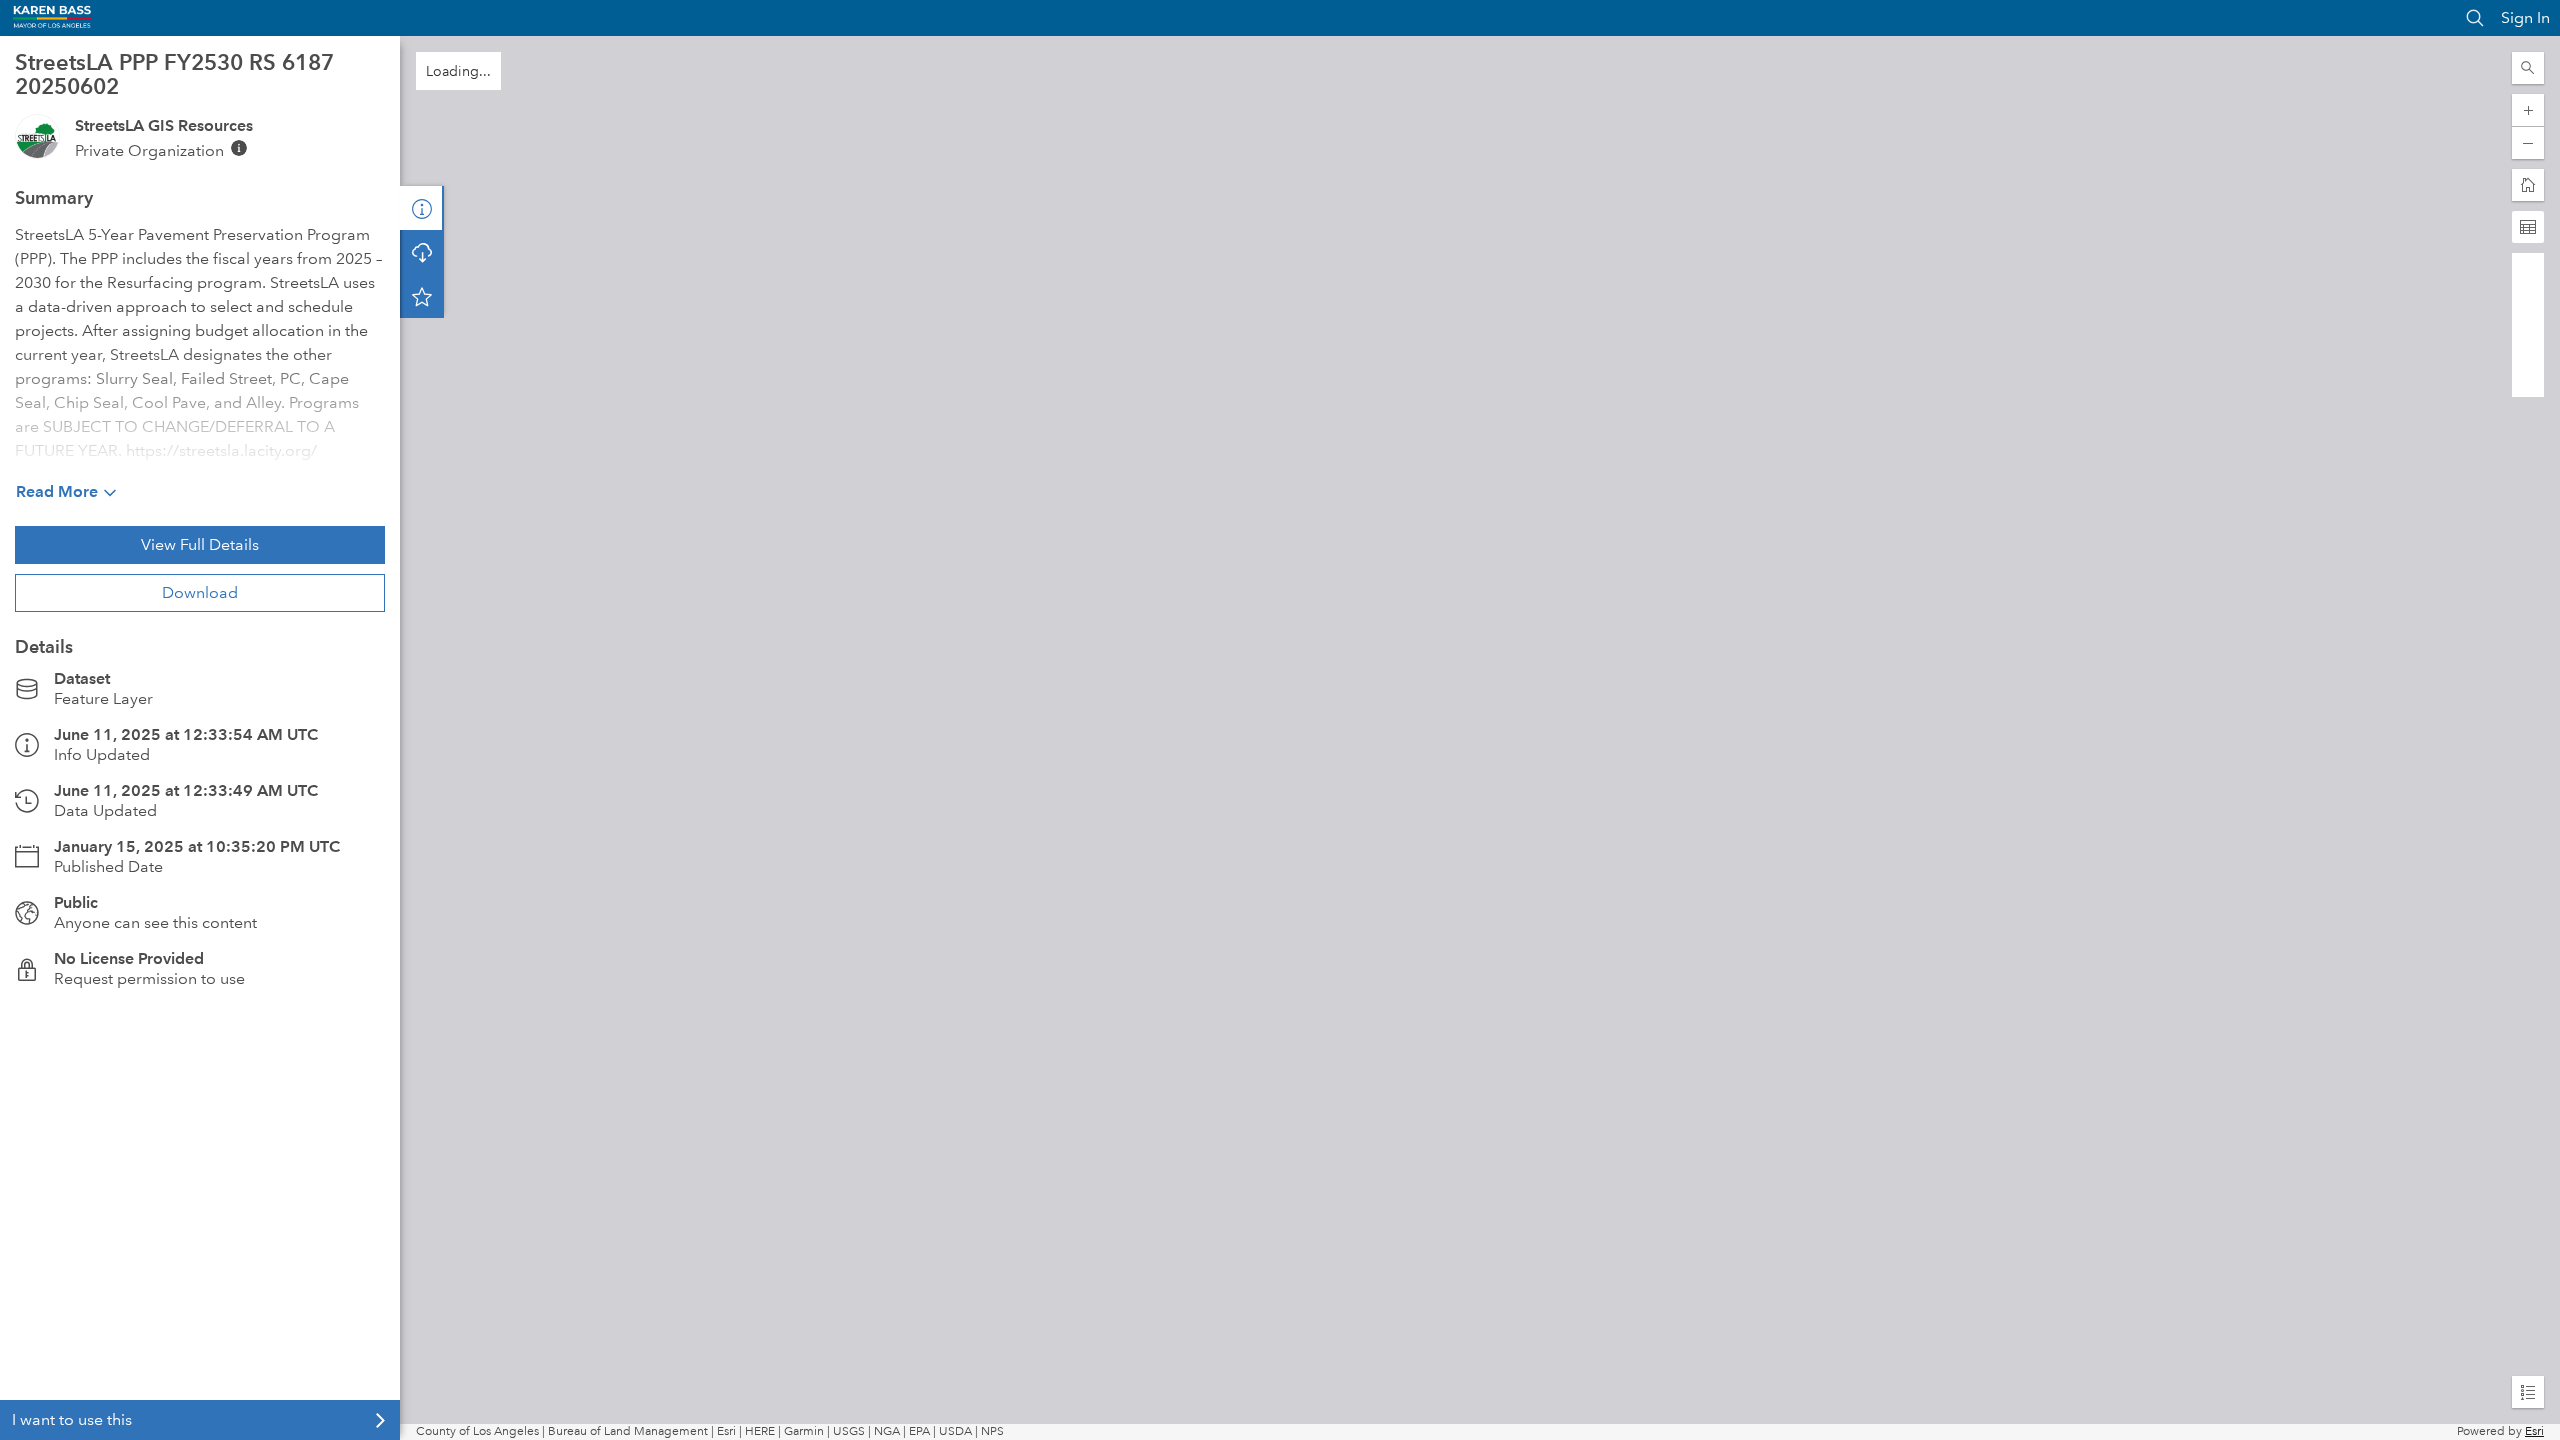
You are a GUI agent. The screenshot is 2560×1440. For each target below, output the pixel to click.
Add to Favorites (422, 296)
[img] (239, 148)
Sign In (2525, 17)
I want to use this (72, 1419)
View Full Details (200, 544)
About (422, 208)
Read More (57, 491)
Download (200, 592)
